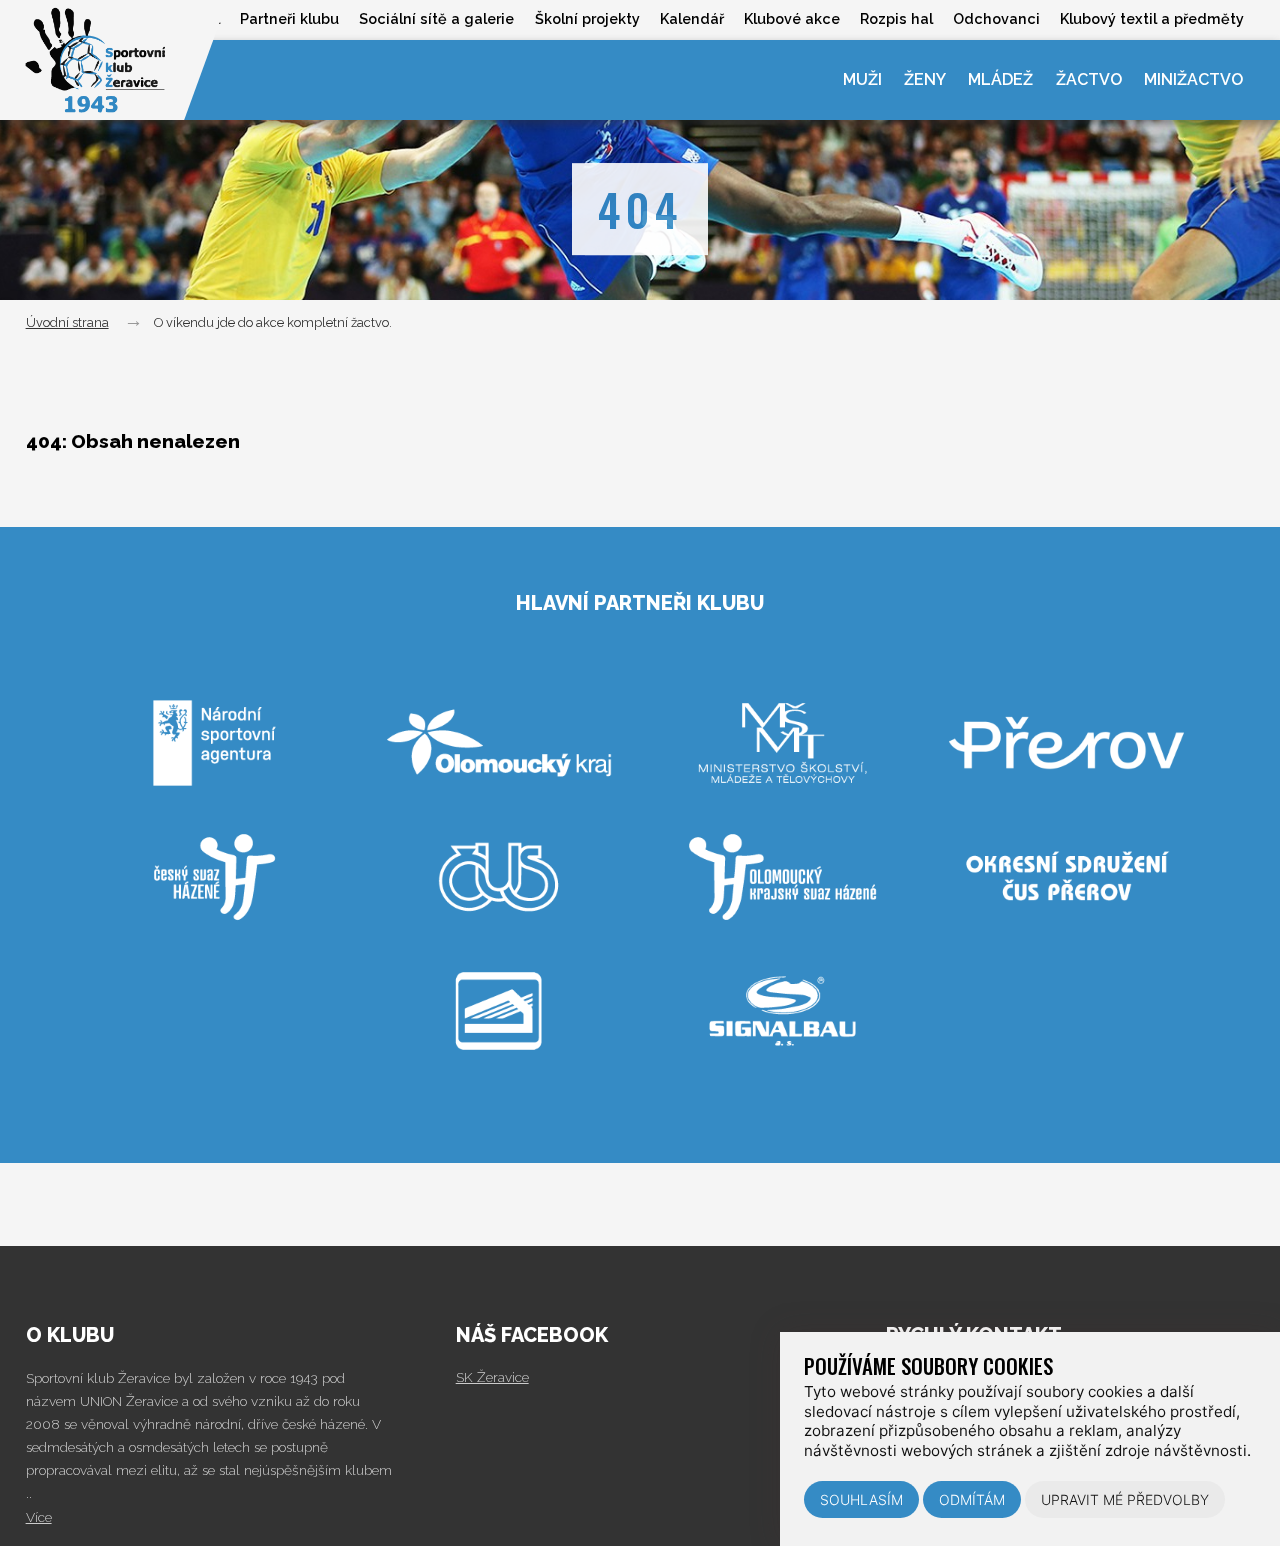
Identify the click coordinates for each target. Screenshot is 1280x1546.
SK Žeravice (492, 1377)
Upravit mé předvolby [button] (1125, 1499)
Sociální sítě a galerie (436, 18)
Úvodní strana (67, 322)
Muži (862, 79)
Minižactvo (1193, 79)
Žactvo (1089, 79)
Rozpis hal (896, 18)
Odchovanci (996, 18)
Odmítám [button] (972, 1499)
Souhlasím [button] (861, 1499)
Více (39, 1517)
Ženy (925, 79)
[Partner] (216, 822)
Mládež (1000, 79)
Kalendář (692, 18)
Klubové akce (792, 18)
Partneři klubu (289, 18)
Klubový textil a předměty (1152, 18)
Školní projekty (587, 18)
